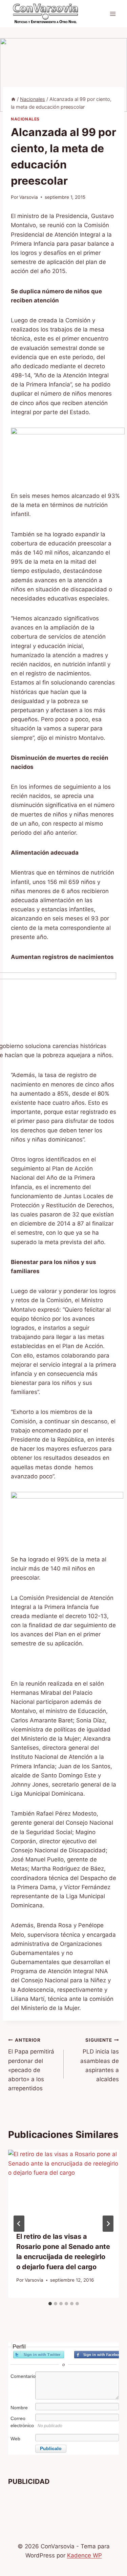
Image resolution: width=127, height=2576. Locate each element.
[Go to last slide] (19, 2224)
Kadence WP (84, 2555)
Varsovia (29, 197)
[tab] (50, 2304)
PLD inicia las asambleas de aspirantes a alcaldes (100, 2060)
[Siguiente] (108, 2224)
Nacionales (25, 119)
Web (15, 2439)
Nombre (19, 2408)
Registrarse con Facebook (100, 2355)
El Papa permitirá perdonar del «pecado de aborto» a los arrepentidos (31, 2064)
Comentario (22, 2376)
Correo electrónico (22, 2422)
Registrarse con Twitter (39, 2355)
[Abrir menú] (113, 14)
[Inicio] (13, 99)
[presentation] (63, 2186)
